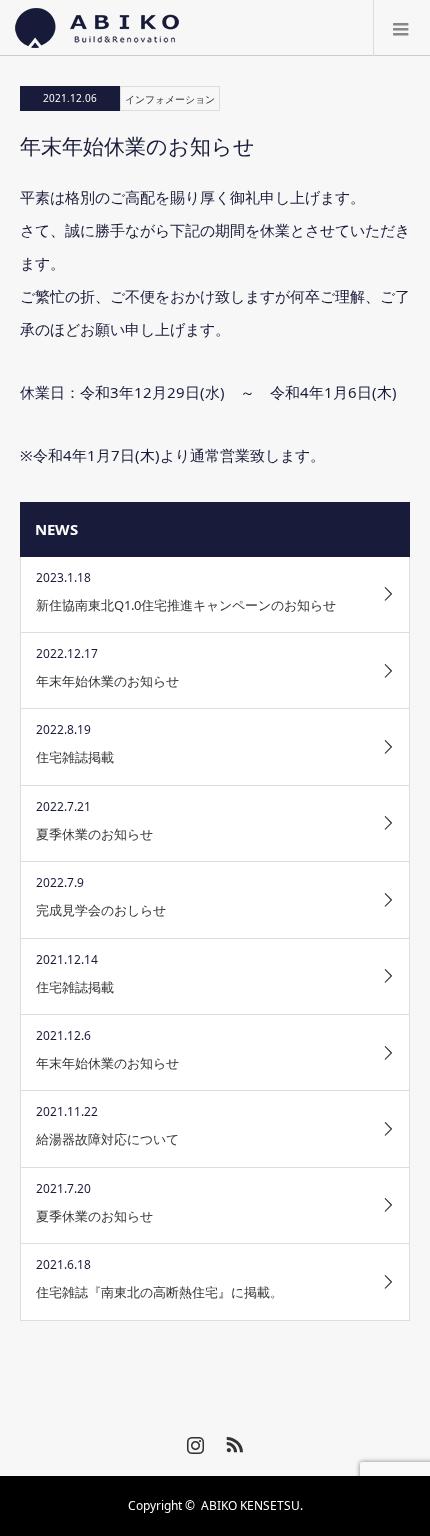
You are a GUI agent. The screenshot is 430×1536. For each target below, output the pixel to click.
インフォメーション (170, 99)
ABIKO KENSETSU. (252, 1505)
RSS (232, 1441)
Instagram (193, 1441)
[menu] (401, 28)
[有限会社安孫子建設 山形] (97, 28)
